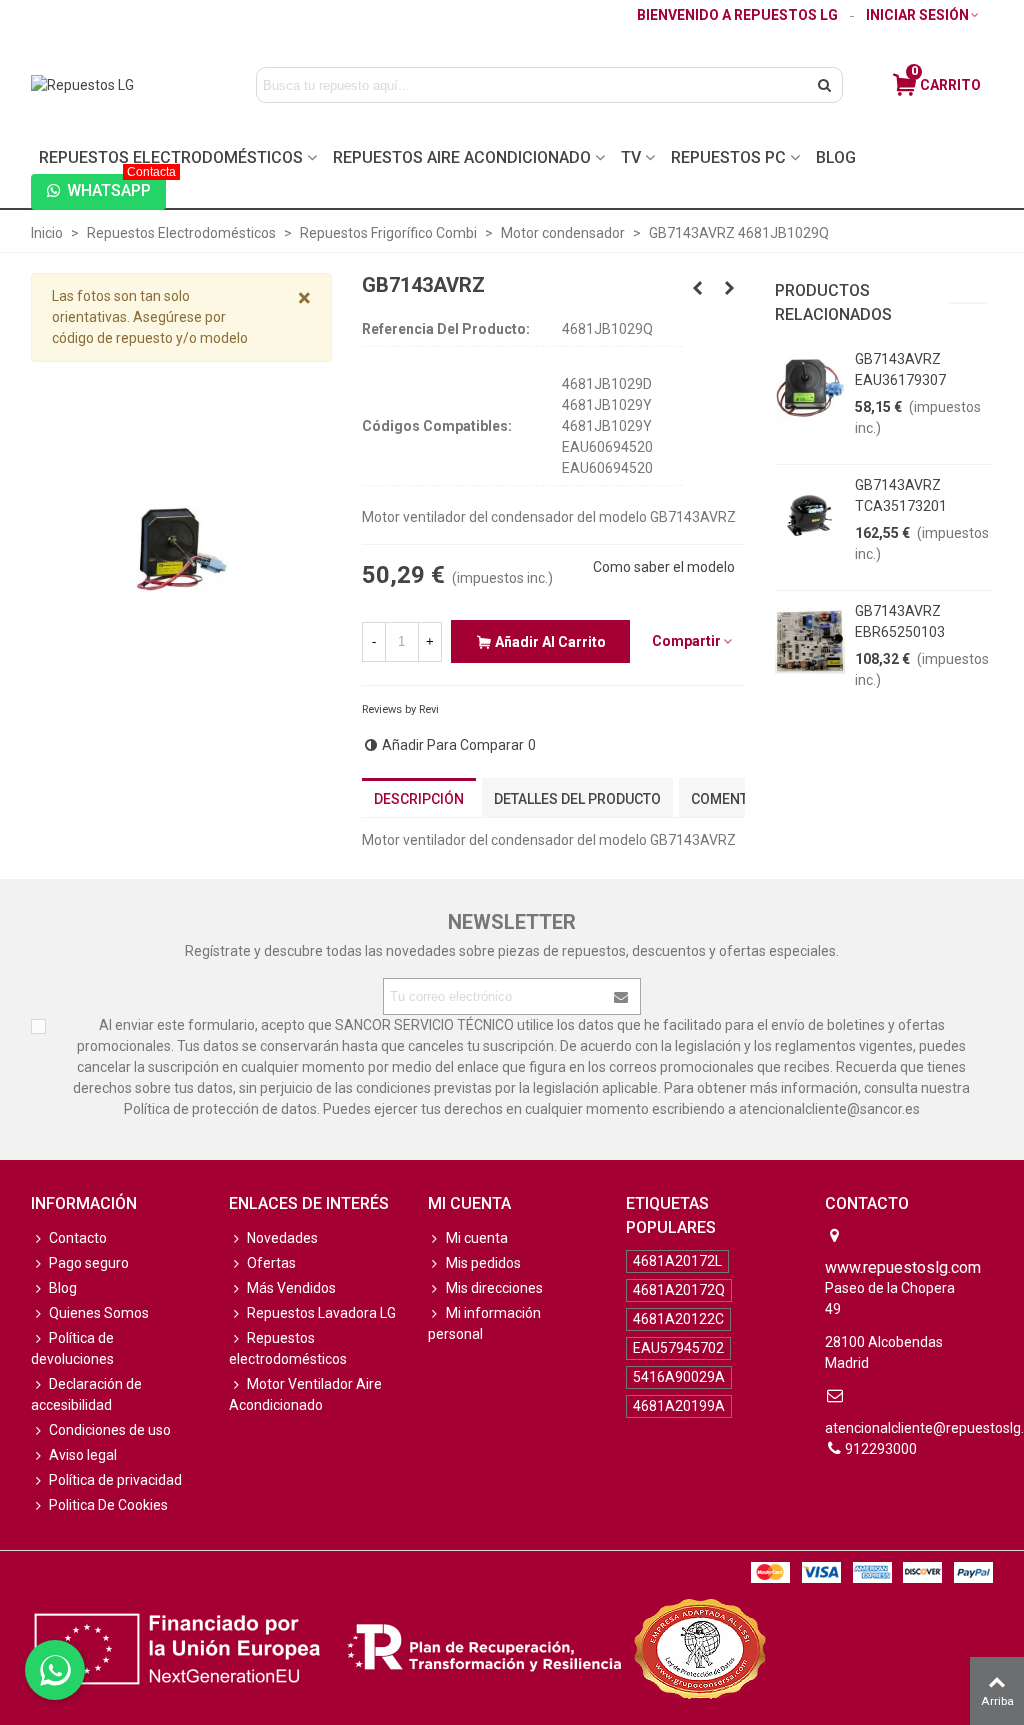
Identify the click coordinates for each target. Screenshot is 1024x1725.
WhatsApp (116, 187)
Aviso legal (83, 1455)
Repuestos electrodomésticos (288, 1348)
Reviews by (400, 709)
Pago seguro (89, 1263)
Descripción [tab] (419, 799)
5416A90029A (679, 1377)
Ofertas (271, 1263)
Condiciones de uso (110, 1430)
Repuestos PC (728, 157)
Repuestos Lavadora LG (321, 1313)
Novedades (282, 1238)
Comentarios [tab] (739, 799)
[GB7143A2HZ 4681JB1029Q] (698, 288)
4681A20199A (679, 1406)
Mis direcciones (494, 1288)
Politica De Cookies (108, 1505)
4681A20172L (677, 1261)
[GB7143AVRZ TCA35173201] (810, 515)
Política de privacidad (115, 1480)
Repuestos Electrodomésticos (171, 157)
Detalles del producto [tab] (577, 799)
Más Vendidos (291, 1288)
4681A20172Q (679, 1290)
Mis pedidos (483, 1263)
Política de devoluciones (72, 1348)
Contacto (78, 1238)
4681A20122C (678, 1319)
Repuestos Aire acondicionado (462, 157)
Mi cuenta (477, 1238)
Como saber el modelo (664, 567)
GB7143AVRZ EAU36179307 (900, 369)
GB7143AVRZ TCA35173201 (901, 495)
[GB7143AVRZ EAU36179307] (810, 389)
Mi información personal (484, 1323)
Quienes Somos (99, 1313)
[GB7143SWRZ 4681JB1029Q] (730, 288)
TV (631, 157)
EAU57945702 (678, 1348)
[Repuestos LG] (123, 85)
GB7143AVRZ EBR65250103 (900, 621)
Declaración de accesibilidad (86, 1394)
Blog (836, 157)
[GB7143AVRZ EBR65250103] (810, 641)
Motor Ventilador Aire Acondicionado (305, 1394)
